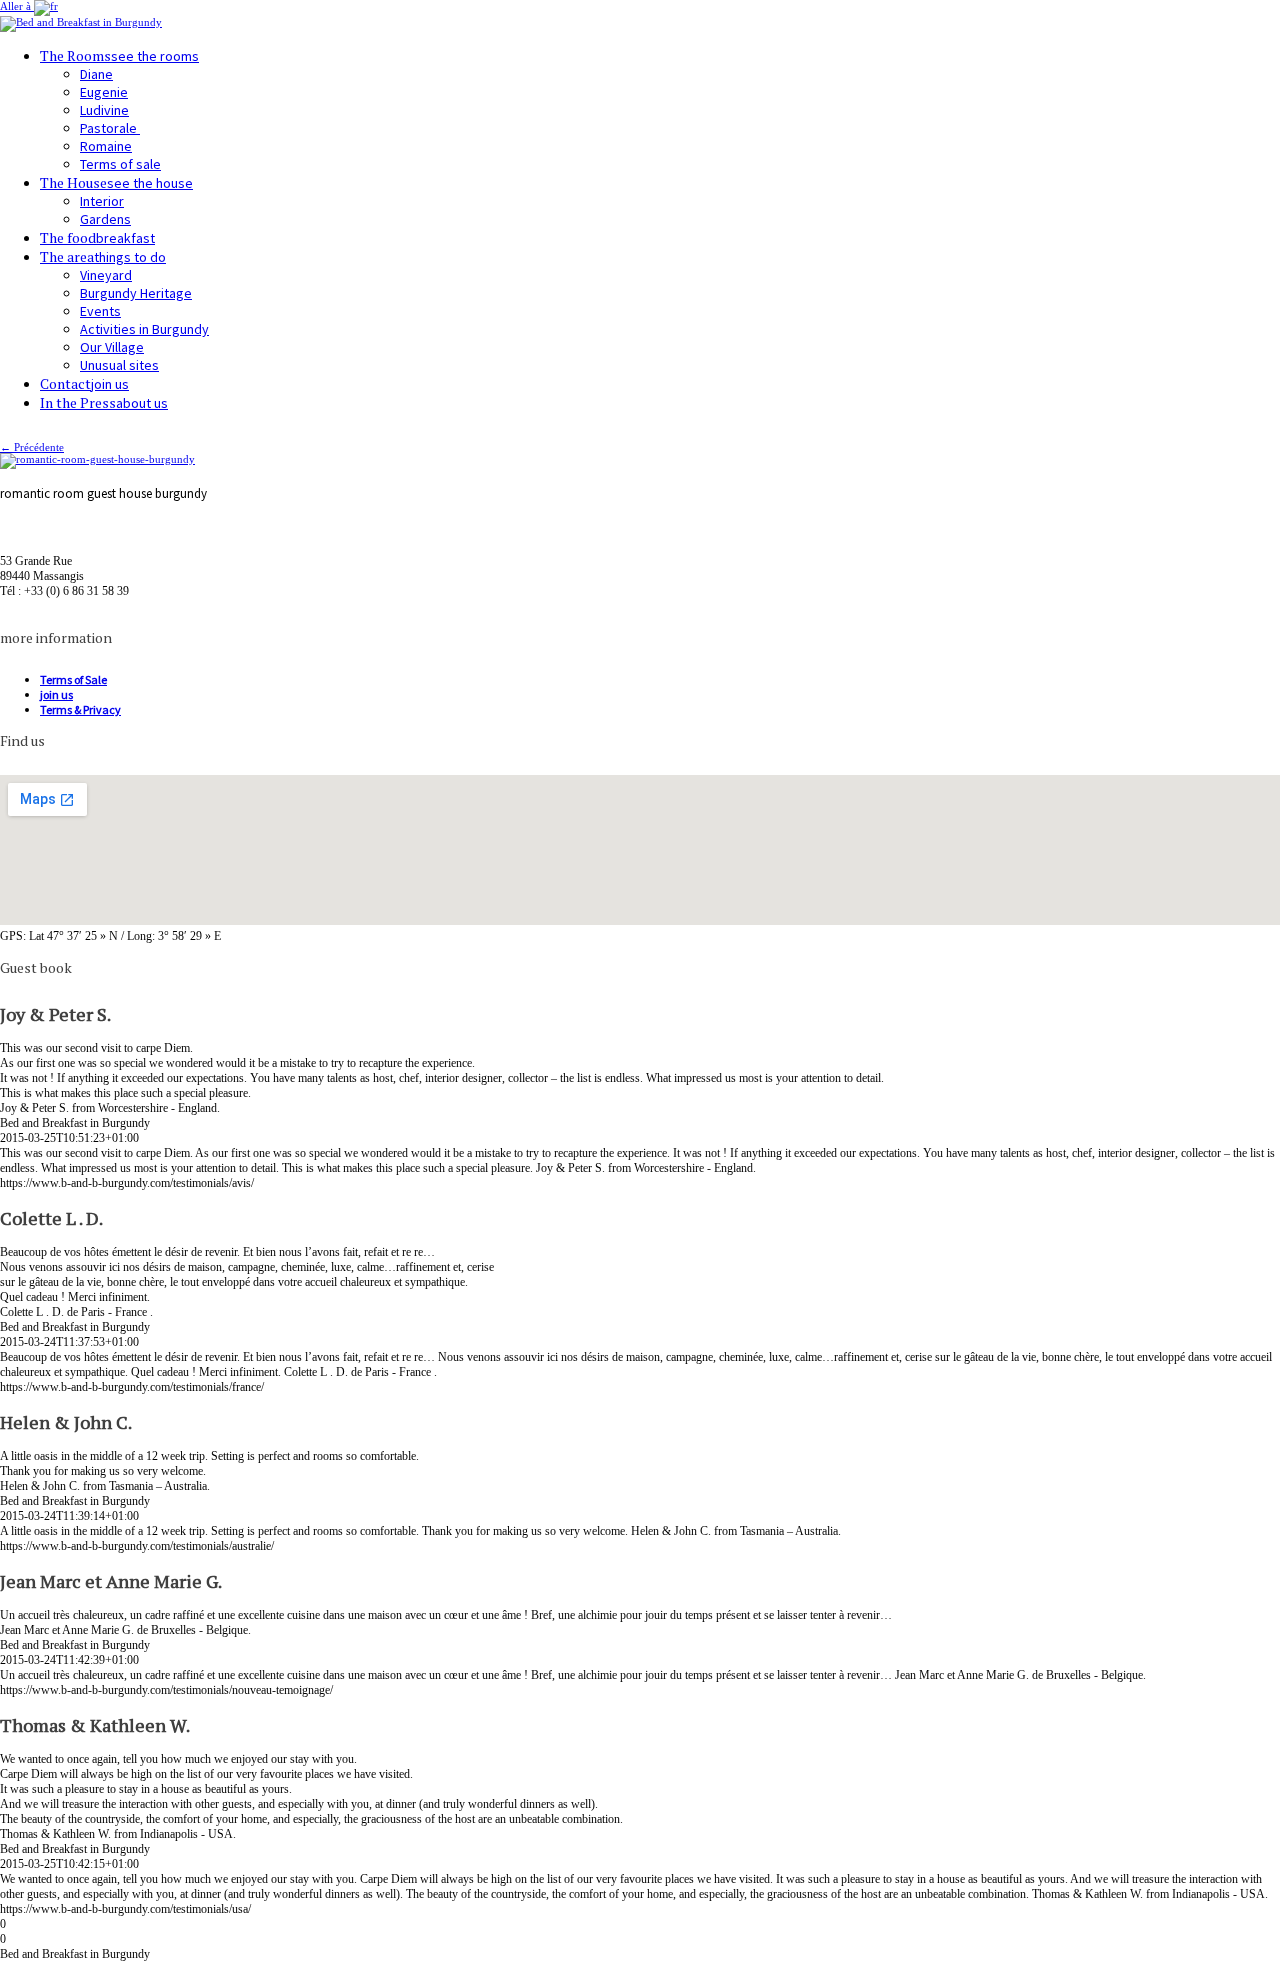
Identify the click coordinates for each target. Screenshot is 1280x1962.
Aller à (17, 6)
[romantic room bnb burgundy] (97, 459)
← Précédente (32, 447)
